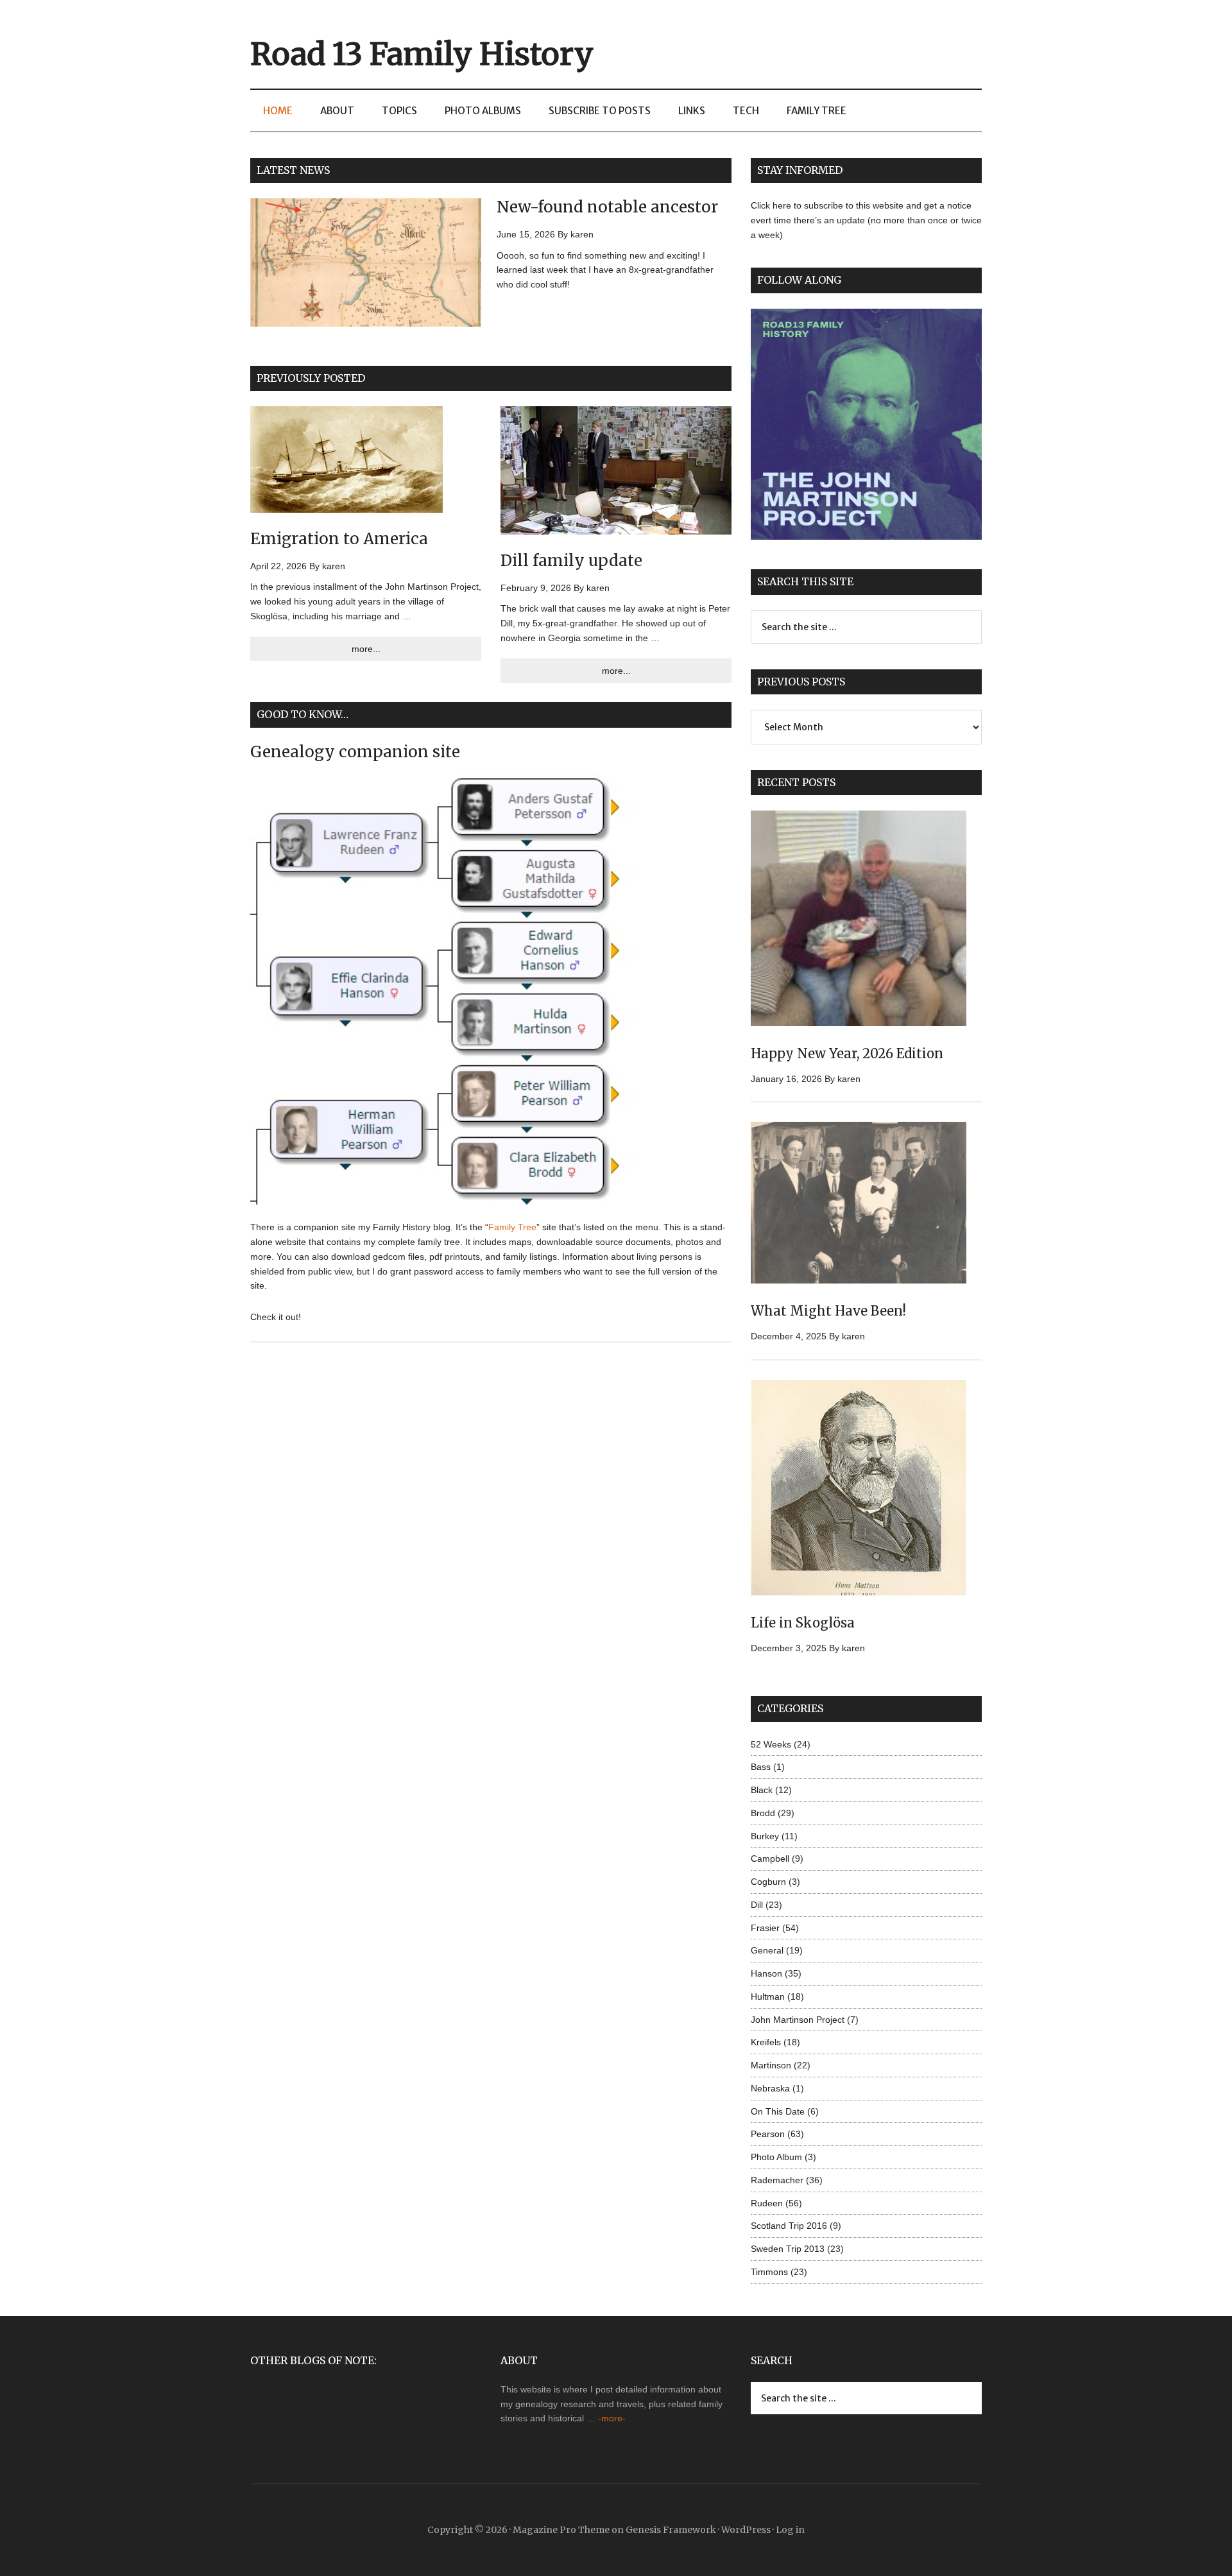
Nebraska (770, 2088)
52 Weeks (771, 1744)
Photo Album (776, 2157)
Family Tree (512, 1227)
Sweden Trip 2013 (788, 2249)
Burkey (765, 1836)
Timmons (769, 2272)
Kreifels (766, 2042)
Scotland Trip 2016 (789, 2226)
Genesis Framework (671, 2530)
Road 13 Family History (422, 54)
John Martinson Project (798, 2020)
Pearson (768, 2134)
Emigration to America (339, 539)
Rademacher (777, 2180)
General (767, 1950)
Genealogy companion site (355, 752)
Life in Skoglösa (803, 1623)
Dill (757, 1905)
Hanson (766, 1973)
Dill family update (571, 561)
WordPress (746, 2530)
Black (762, 1790)
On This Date (778, 2111)
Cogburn (768, 1882)
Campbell (770, 1859)
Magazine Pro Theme (561, 2530)
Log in (790, 2530)
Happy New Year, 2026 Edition (847, 1053)
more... (366, 649)
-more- (612, 2418)
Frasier (765, 1928)
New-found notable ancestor (607, 207)
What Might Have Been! (828, 1311)
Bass (761, 1767)
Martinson (771, 2065)
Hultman (768, 1996)
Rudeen (767, 2203)
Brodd (763, 1813)
